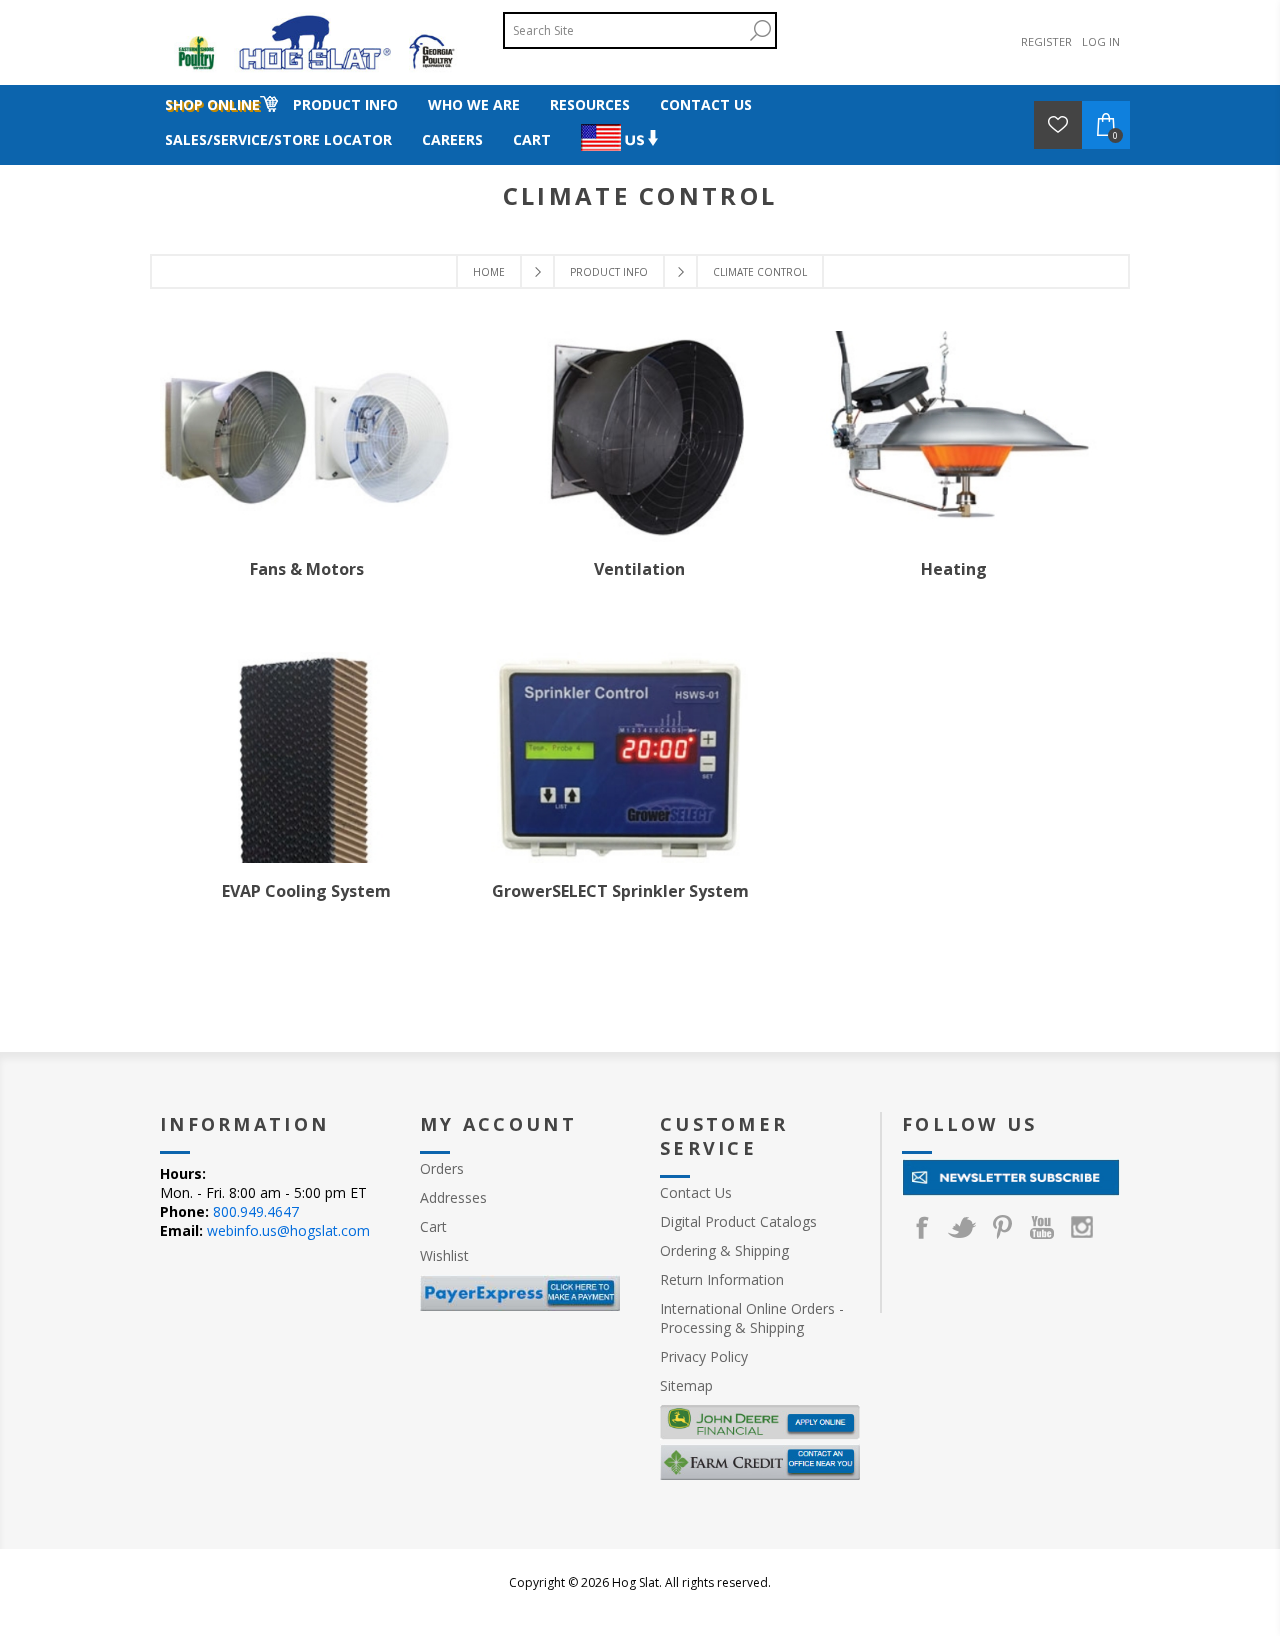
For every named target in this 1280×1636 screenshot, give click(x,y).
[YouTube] (1042, 1227)
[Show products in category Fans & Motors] (307, 436)
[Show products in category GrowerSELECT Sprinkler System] (621, 757)
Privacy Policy (704, 1356)
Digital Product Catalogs (738, 1221)
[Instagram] (1082, 1227)
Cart (433, 1226)
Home (489, 272)
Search (760, 30)
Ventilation (639, 569)
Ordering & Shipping (724, 1250)
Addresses (453, 1197)
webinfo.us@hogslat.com (288, 1230)
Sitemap (686, 1385)
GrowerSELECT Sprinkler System (620, 891)
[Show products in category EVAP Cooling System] (307, 757)
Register (1046, 41)
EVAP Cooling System (306, 891)
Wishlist (444, 1255)
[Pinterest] (1002, 1227)
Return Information (722, 1279)
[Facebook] (922, 1227)
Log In (1101, 41)
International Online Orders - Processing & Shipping (752, 1318)
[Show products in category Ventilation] (640, 436)
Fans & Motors (307, 569)
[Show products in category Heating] (954, 436)
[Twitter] (962, 1227)
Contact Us (696, 1192)
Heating (954, 569)
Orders (442, 1168)
